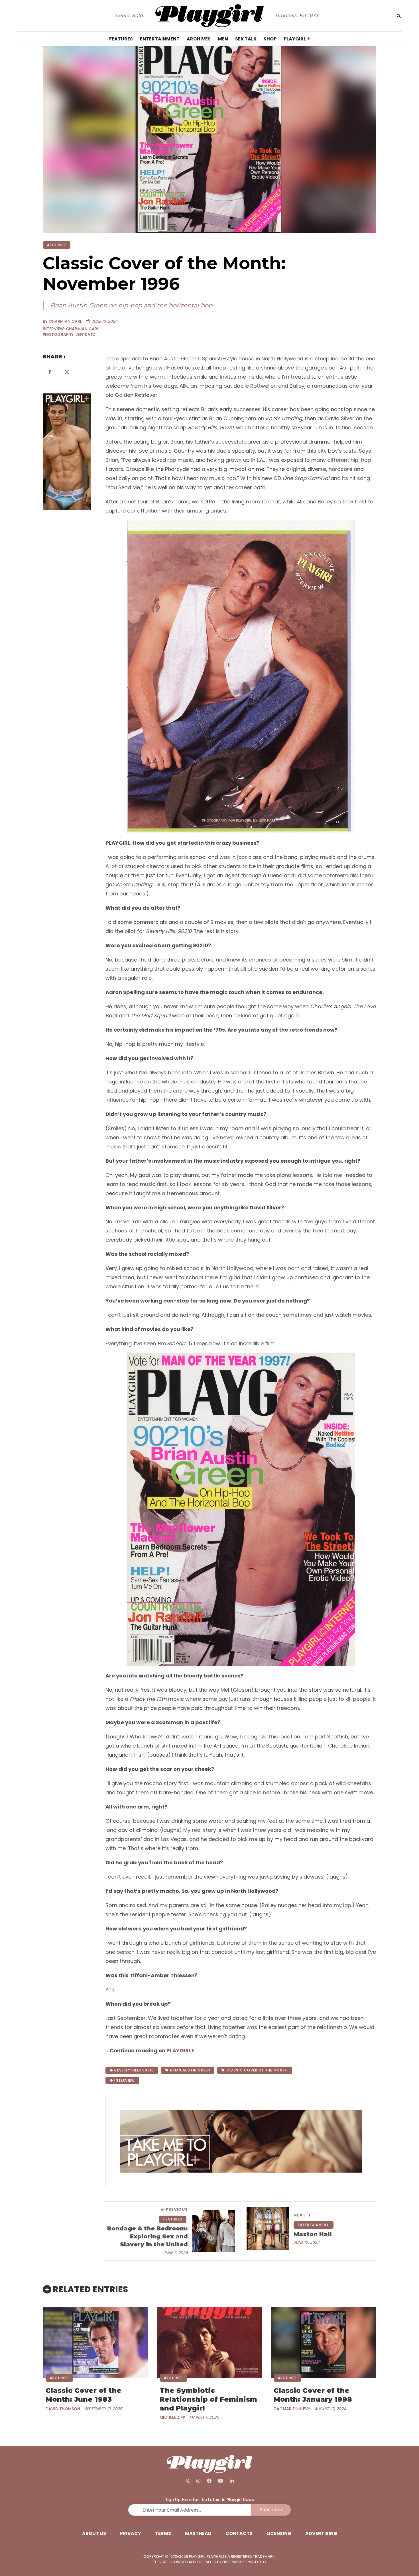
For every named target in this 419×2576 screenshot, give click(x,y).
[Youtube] (220, 2481)
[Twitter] (188, 2481)
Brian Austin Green (189, 2070)
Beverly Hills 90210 (134, 2070)
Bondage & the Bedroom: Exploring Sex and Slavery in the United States (148, 2237)
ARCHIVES (57, 245)
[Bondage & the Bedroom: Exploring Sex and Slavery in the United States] (213, 2231)
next (300, 2215)
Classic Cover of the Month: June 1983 (84, 2395)
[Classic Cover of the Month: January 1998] (324, 2342)
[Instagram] (199, 2481)
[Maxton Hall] (268, 2229)
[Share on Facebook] (50, 372)
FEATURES (173, 2219)
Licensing (279, 2533)
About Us (94, 2533)
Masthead (198, 2533)
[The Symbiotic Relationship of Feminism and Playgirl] (209, 2342)
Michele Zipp (172, 2417)
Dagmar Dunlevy (292, 2409)
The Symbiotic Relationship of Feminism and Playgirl (208, 2399)
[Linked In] (232, 2481)
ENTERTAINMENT (314, 2225)
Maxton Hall (313, 2234)
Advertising (321, 2533)
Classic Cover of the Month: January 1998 (313, 2395)
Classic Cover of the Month (256, 2070)
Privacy (131, 2533)
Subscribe (271, 2510)
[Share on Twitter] (67, 372)
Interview (124, 2080)
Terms (163, 2533)
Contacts (239, 2533)
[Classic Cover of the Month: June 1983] (95, 2342)
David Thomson (63, 2409)
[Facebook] (209, 2481)
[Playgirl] (210, 16)
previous (176, 2209)
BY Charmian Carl (62, 321)
